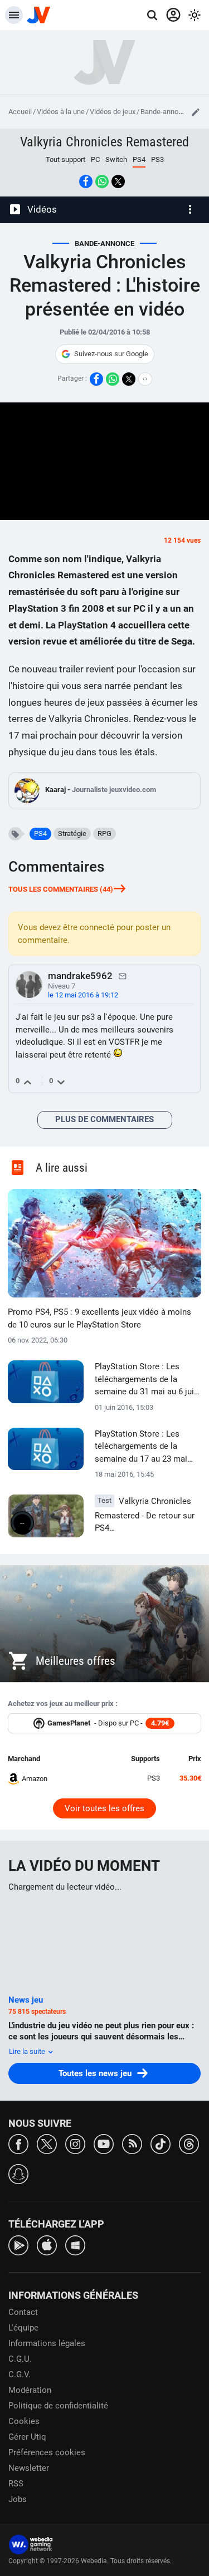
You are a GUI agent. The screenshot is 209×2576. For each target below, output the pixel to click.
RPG (104, 834)
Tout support (65, 159)
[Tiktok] (161, 2143)
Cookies (24, 2421)
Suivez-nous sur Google (111, 354)
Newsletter (29, 2468)
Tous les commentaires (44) (61, 889)
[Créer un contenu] (196, 112)
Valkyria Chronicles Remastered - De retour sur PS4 (145, 1515)
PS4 (40, 834)
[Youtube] (104, 2143)
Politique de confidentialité (58, 2406)
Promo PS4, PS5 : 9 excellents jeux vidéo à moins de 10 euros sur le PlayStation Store (99, 1318)
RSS (16, 2484)
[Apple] (47, 2245)
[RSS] (132, 2143)
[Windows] (75, 2245)
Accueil (20, 112)
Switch (116, 159)
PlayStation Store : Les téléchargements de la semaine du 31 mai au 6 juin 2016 (147, 1380)
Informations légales (47, 2343)
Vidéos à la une (61, 112)
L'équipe (23, 2328)
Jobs (18, 2499)
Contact (23, 2312)
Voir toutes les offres (104, 1808)
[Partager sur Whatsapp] (102, 181)
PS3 (157, 159)
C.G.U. (20, 2359)
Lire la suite (28, 2051)
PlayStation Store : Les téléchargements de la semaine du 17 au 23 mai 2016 (141, 1447)
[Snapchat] (18, 2173)
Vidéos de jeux (113, 112)
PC (95, 159)
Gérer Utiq (27, 2437)
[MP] (123, 976)
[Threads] (189, 2143)
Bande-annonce (165, 112)
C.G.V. (20, 2375)
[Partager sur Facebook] (86, 181)
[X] (47, 2143)
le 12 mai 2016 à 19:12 (83, 995)
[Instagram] (75, 2143)
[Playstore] (18, 2245)
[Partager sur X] (118, 181)
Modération (30, 2390)
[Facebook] (18, 2143)
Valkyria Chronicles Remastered (104, 142)
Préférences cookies (47, 2452)
